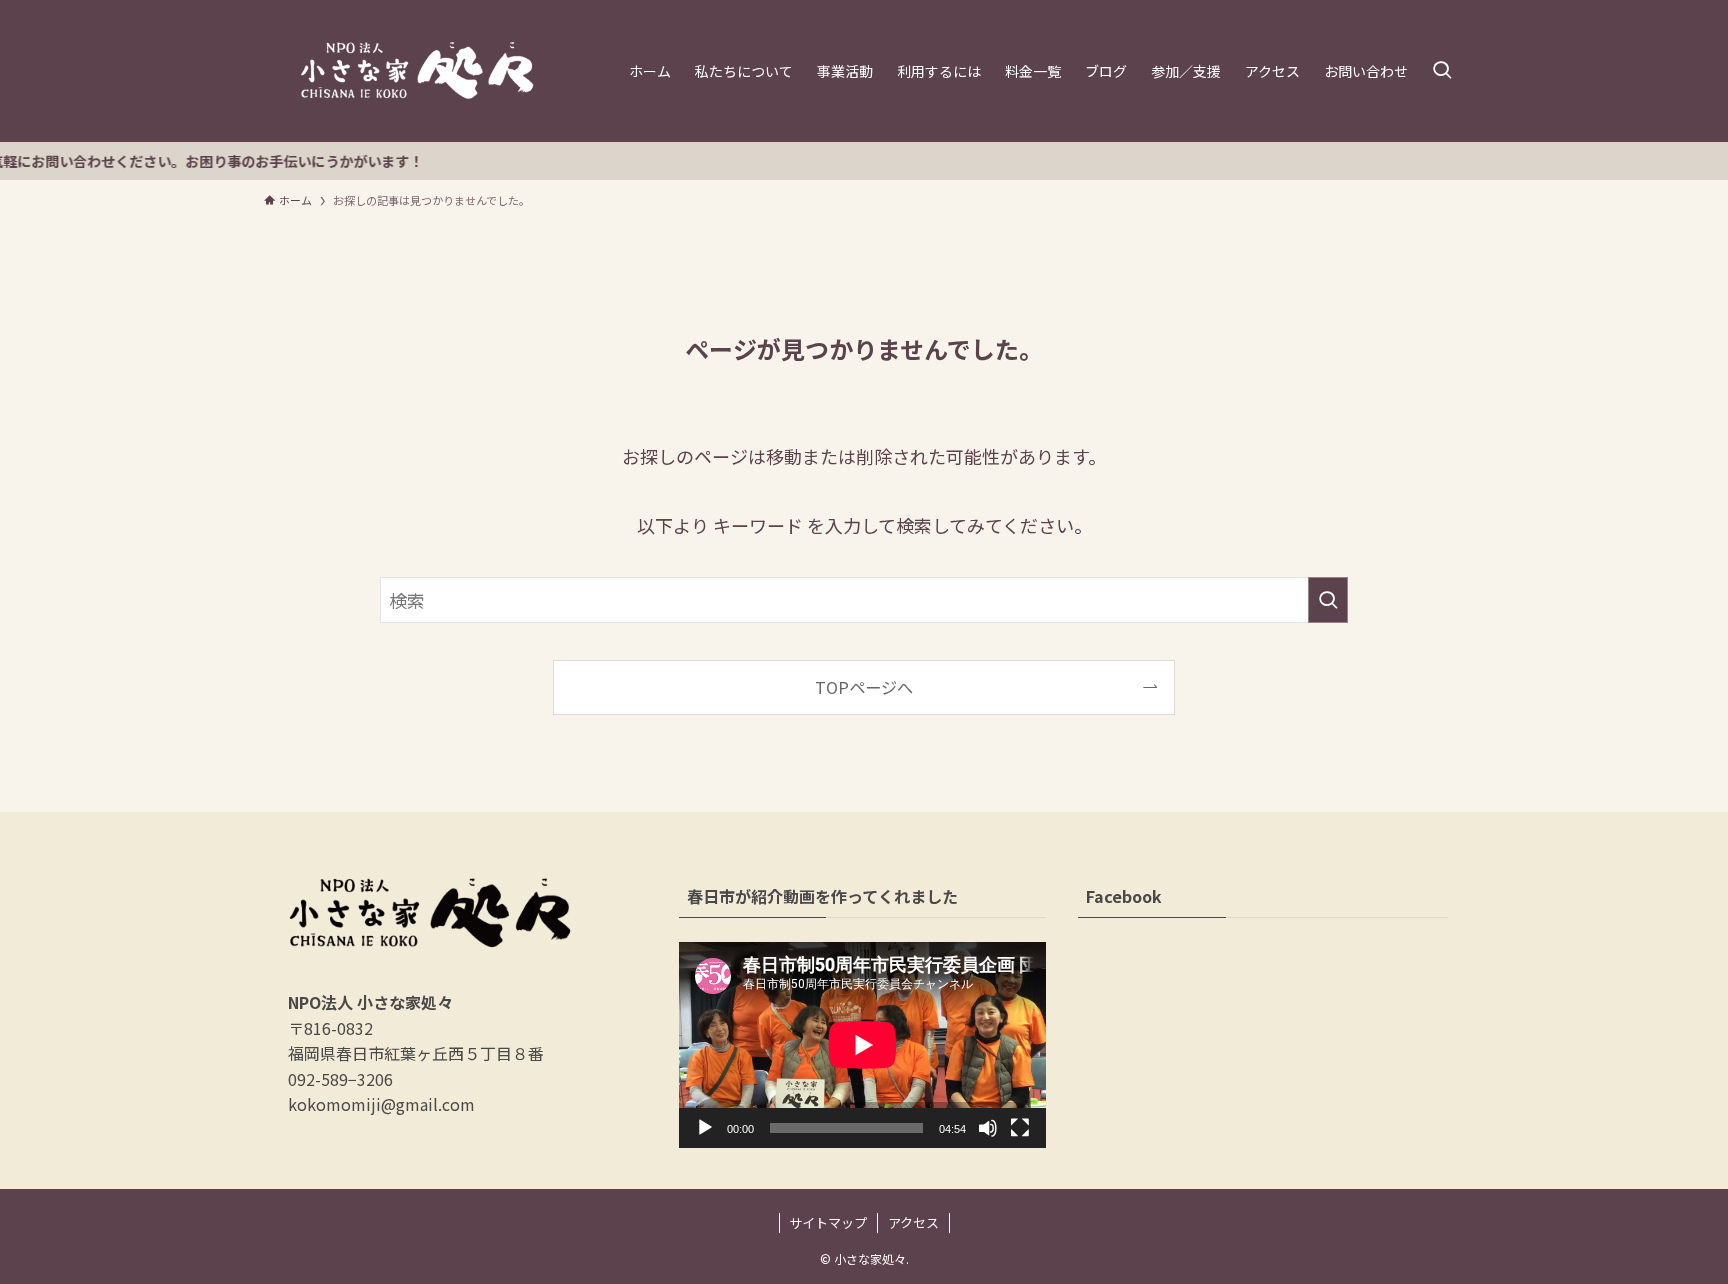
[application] (862, 1045)
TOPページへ (864, 687)
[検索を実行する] (1328, 600)
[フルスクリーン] (1020, 1128)
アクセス (913, 1222)
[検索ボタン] (1442, 71)
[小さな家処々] (417, 71)
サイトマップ (828, 1222)
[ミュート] (988, 1128)
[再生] (705, 1128)
